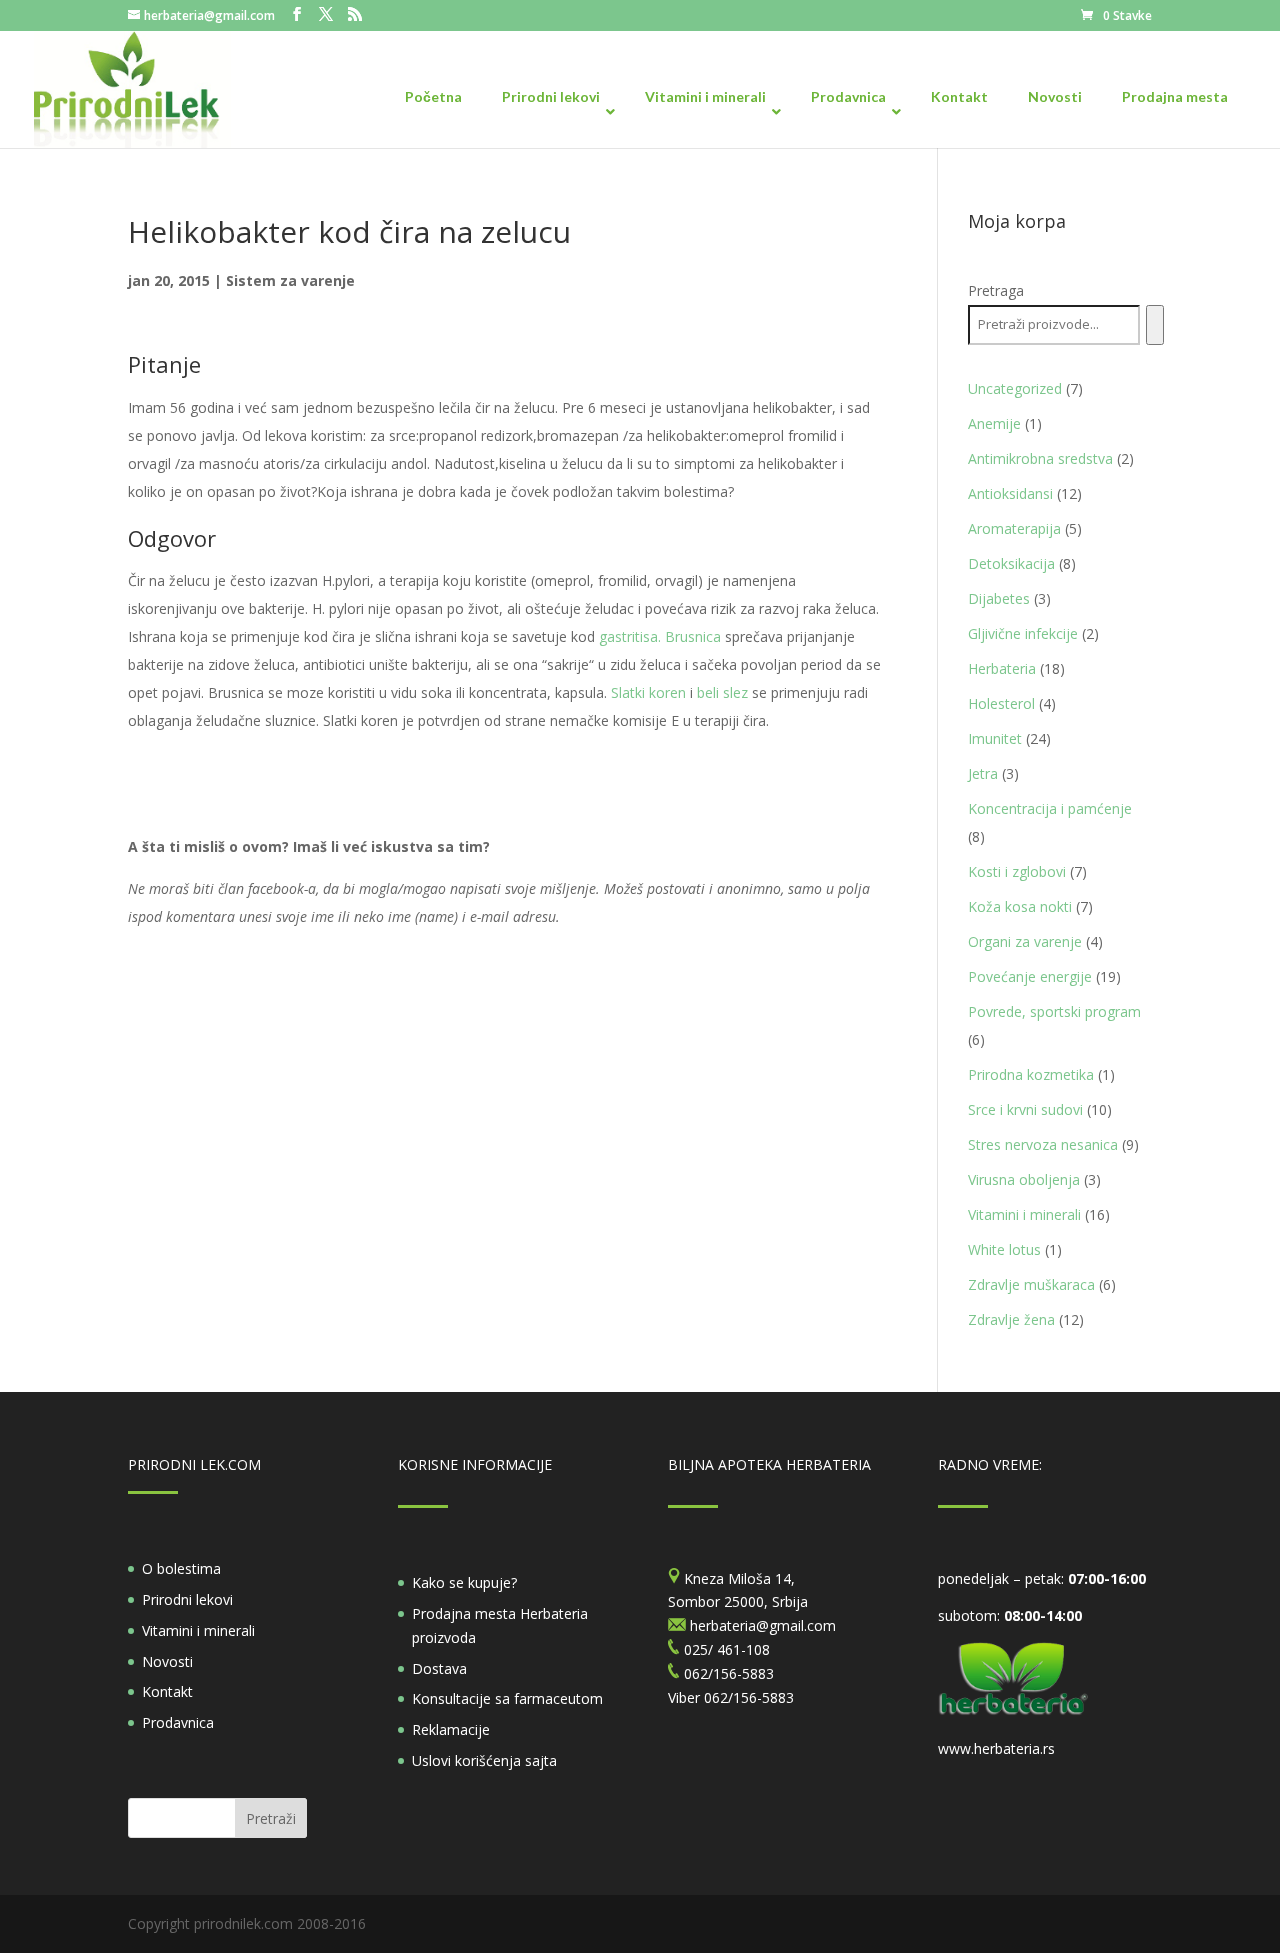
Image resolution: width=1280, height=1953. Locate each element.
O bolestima (181, 1568)
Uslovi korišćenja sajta (484, 1760)
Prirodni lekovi (187, 1599)
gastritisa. (630, 636)
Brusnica (693, 636)
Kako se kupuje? (464, 1582)
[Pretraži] (1154, 325)
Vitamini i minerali (198, 1630)
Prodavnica (178, 1722)
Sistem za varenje (290, 280)
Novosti (167, 1661)
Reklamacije (451, 1729)
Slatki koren (648, 692)
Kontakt (167, 1691)
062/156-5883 (749, 1697)
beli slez (724, 692)
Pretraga (996, 290)
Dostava (439, 1668)
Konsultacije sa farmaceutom (507, 1698)
